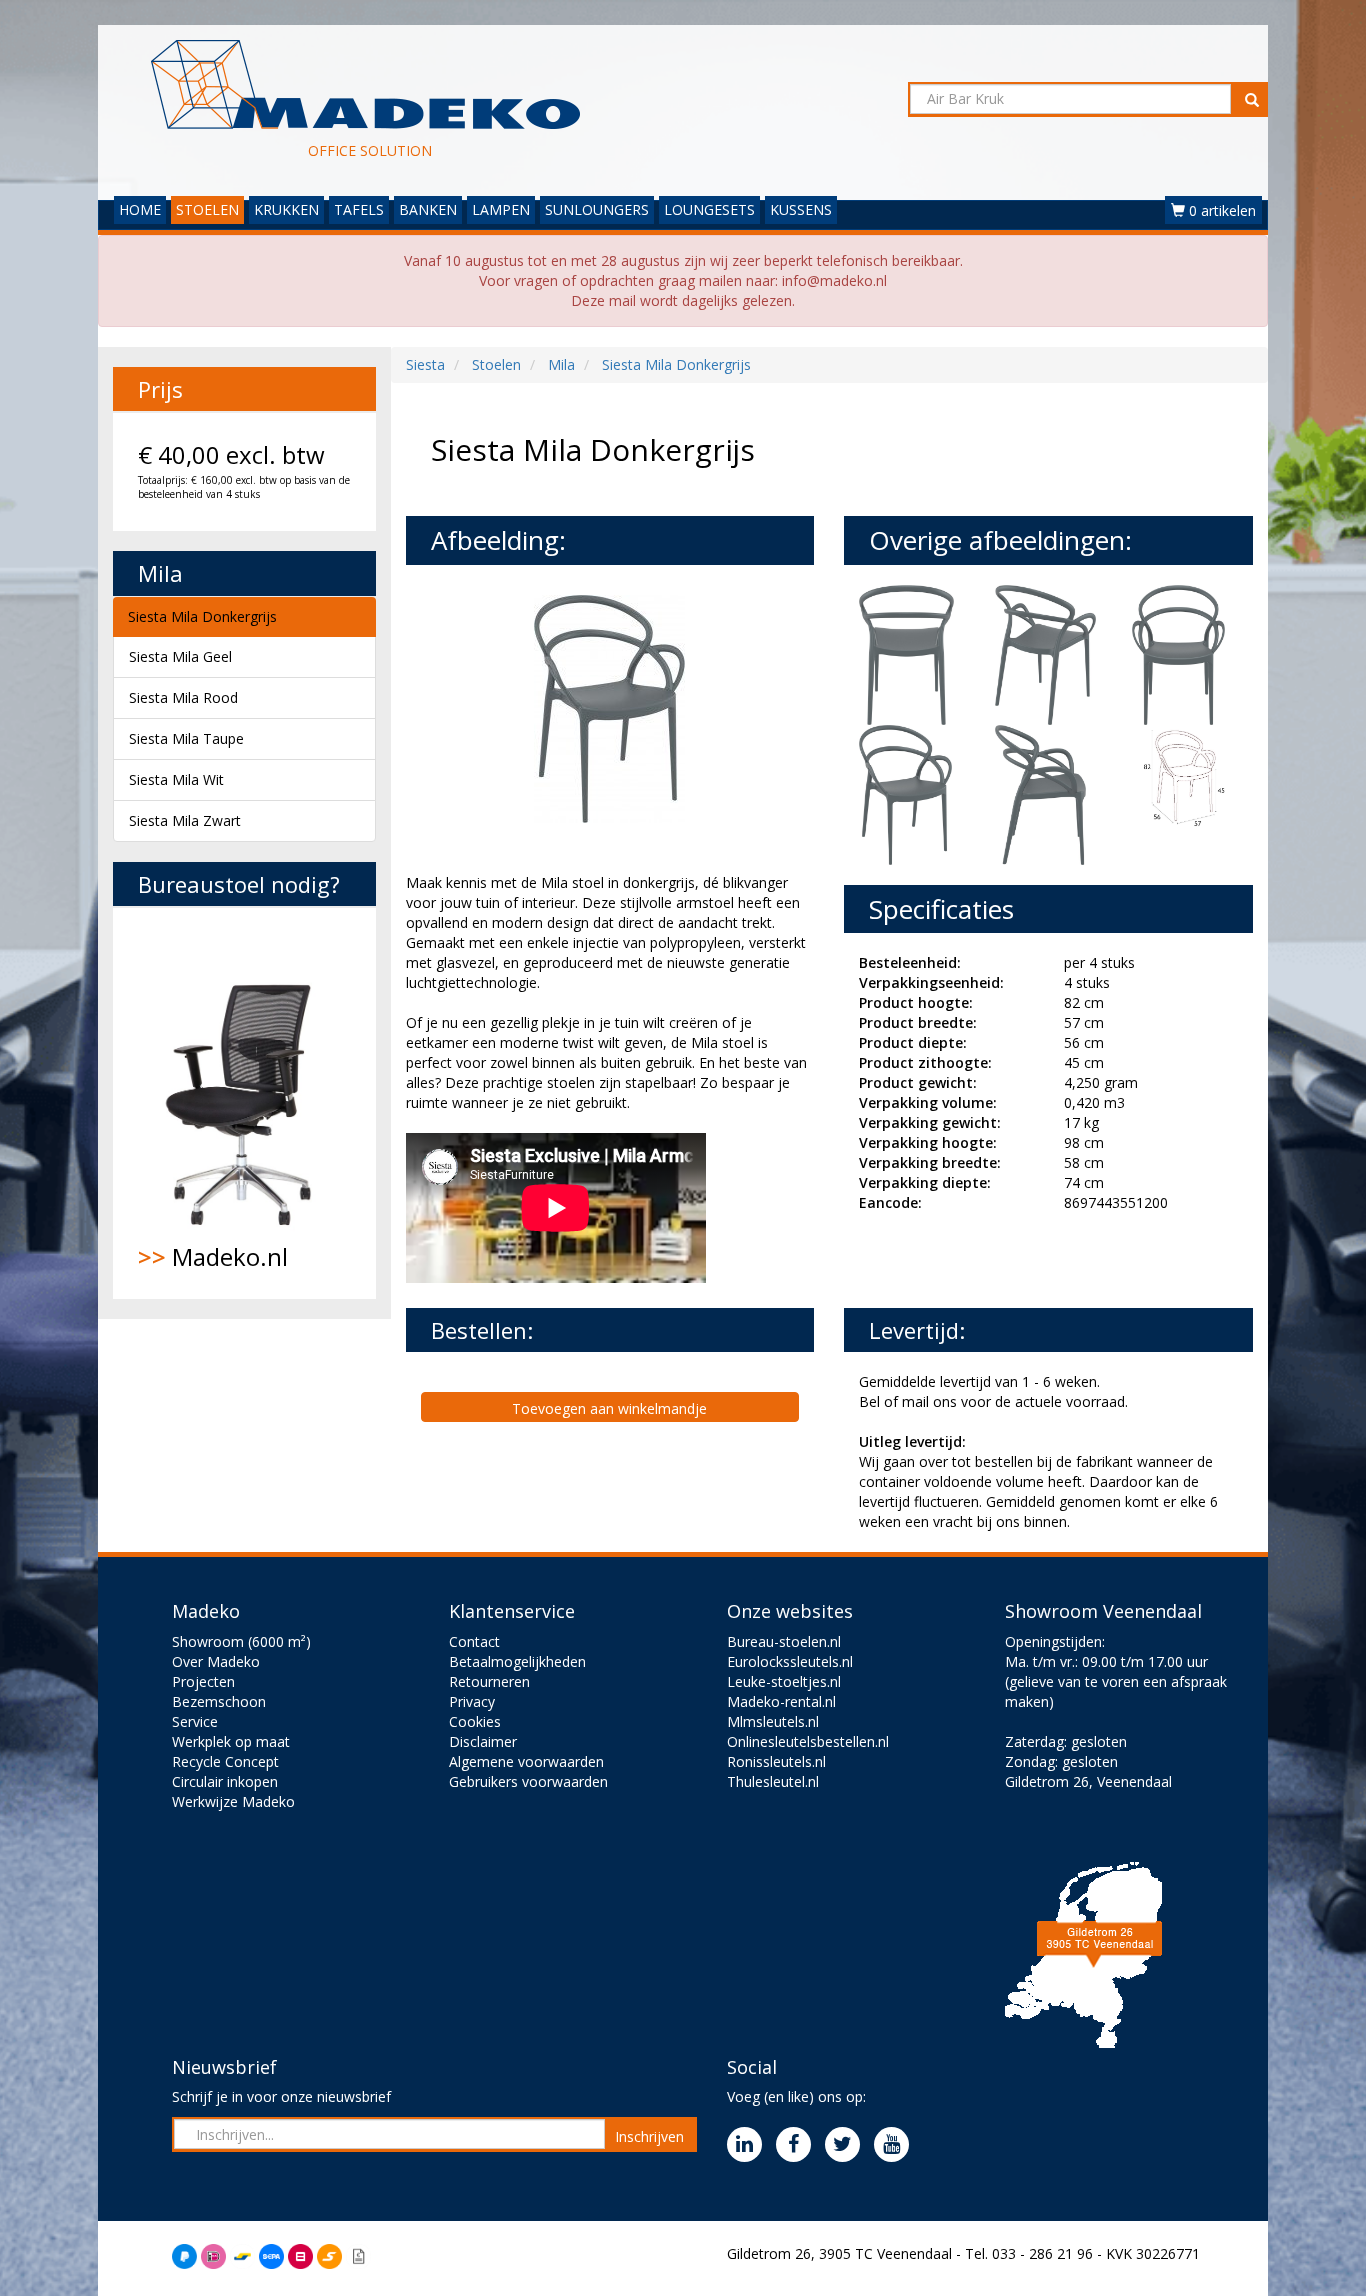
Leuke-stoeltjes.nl (784, 1681)
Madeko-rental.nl (781, 1701)
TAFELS (359, 209)
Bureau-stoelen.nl (784, 1641)
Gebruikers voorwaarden (528, 1781)
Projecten (203, 1681)
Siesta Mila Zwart (185, 820)
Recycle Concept (225, 1761)
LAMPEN (501, 209)
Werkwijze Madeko (233, 1801)
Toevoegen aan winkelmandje (609, 1408)
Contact (474, 1641)
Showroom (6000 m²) (241, 1641)
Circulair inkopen (225, 1781)
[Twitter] (847, 2145)
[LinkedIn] (749, 2145)
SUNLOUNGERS (597, 209)
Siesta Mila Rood (183, 697)
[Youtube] (896, 2145)
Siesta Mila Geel (180, 656)
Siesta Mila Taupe (186, 738)
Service (195, 1721)
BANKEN (428, 209)
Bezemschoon (219, 1701)
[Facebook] (798, 2145)
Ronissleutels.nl (776, 1761)
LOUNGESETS (709, 209)
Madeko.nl (213, 1256)
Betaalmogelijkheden (517, 1661)
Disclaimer (483, 1741)
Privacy (472, 1701)
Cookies (475, 1721)
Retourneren (489, 1681)
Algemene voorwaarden (526, 1761)
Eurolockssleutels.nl (790, 1661)
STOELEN (207, 209)
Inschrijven (649, 2136)
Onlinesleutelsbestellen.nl (808, 1741)
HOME (140, 209)
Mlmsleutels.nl (773, 1721)
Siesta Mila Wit (176, 779)
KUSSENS (801, 209)
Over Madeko (216, 1661)
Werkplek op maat (231, 1741)
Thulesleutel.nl (773, 1781)
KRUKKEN (286, 209)
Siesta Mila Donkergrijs (202, 616)
